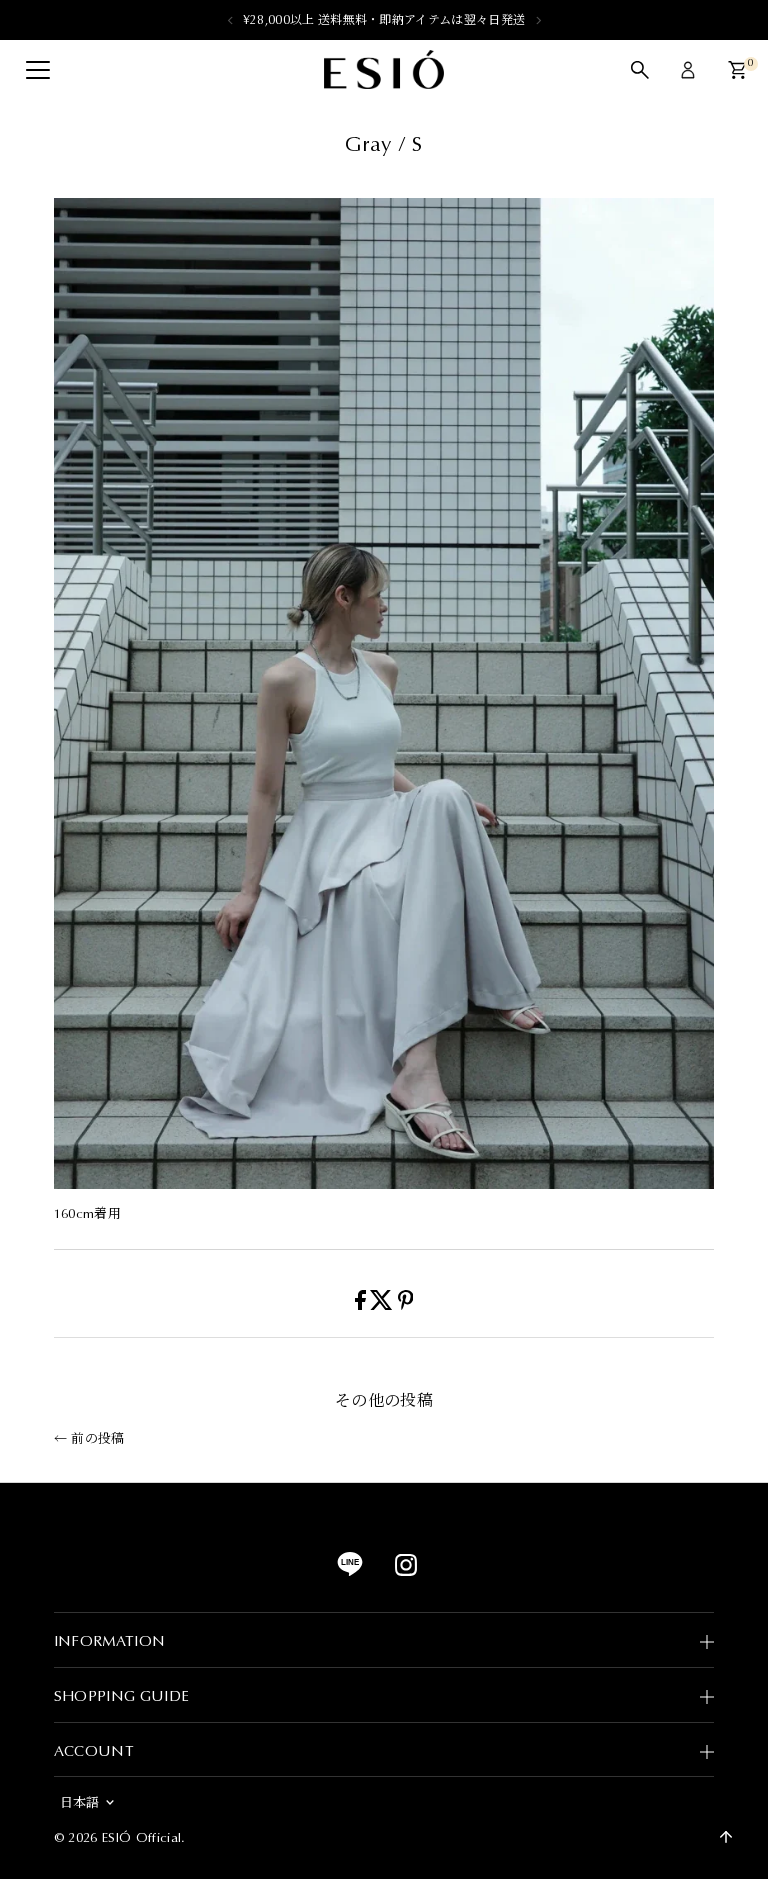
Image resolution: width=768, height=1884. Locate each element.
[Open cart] (737, 70)
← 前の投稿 (89, 1438)
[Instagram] (406, 1572)
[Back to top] (726, 1837)
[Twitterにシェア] (383, 1305)
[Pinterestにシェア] (406, 1305)
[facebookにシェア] (362, 1305)
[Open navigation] (38, 70)
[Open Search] (640, 70)
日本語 (80, 1802)
